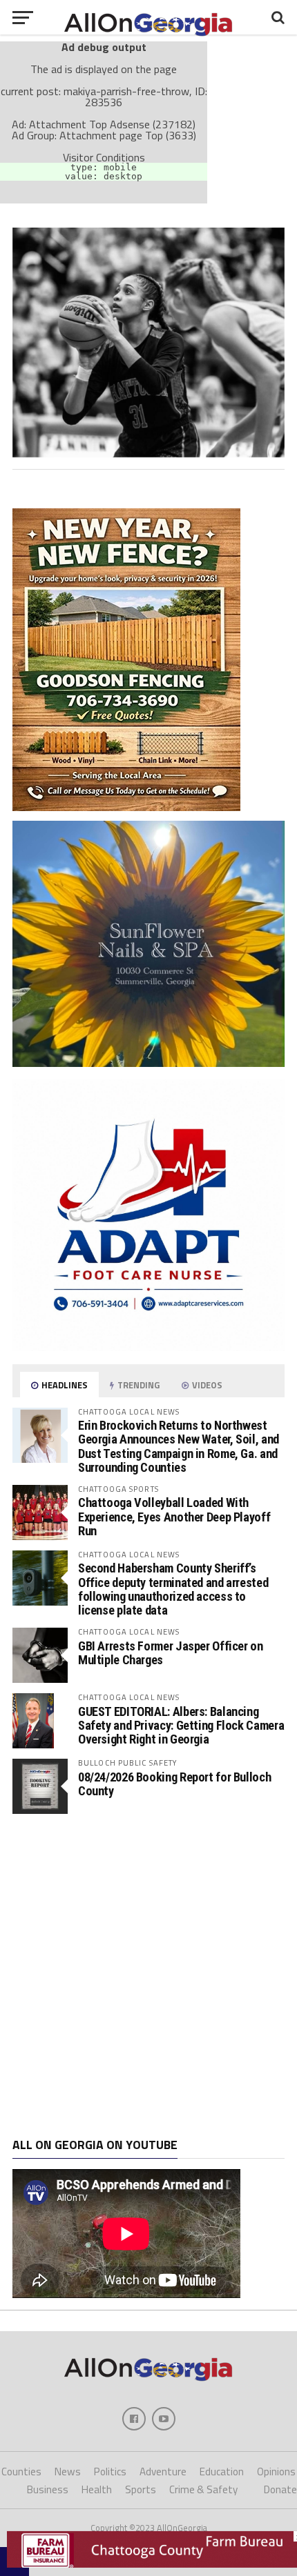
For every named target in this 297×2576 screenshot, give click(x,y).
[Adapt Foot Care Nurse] (148, 1347)
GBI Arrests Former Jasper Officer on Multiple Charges (171, 1653)
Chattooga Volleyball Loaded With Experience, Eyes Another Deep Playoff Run (174, 1516)
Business (48, 2489)
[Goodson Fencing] (126, 807)
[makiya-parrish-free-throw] (148, 453)
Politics (110, 2472)
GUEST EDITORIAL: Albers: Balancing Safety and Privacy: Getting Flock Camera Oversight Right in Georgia (181, 1725)
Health (97, 2489)
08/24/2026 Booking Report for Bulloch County (174, 1784)
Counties (21, 2472)
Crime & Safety (203, 2489)
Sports (141, 2489)
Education (222, 2472)
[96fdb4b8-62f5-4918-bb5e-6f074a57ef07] (148, 1063)
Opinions (276, 2472)
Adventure (163, 2472)
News (68, 2472)
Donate (280, 2489)
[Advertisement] (148, 1976)
